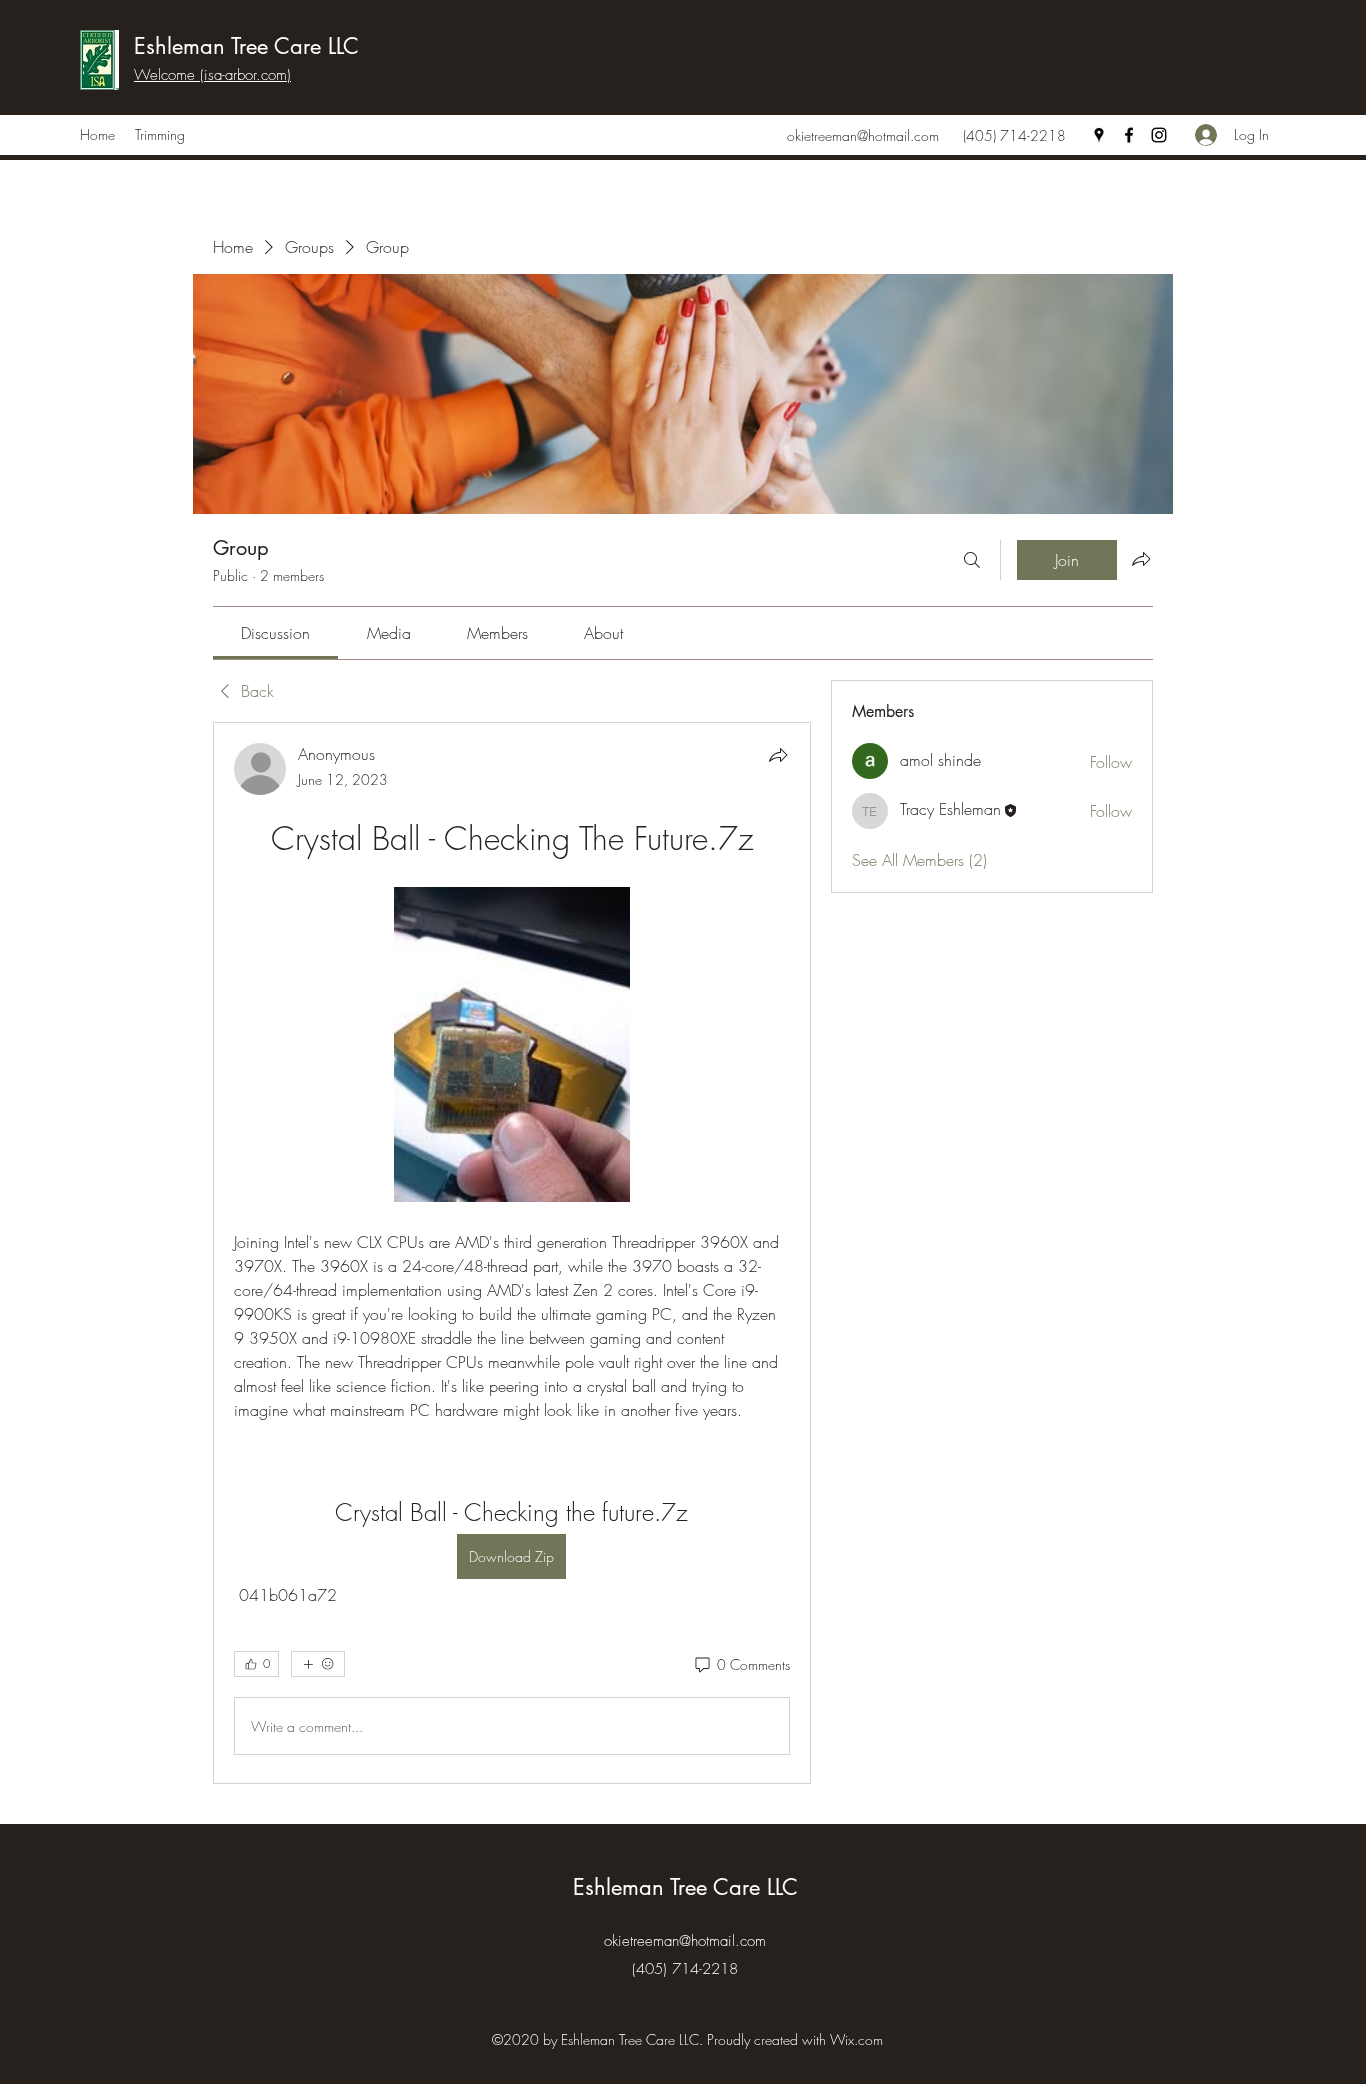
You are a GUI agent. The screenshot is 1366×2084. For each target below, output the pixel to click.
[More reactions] (318, 1664)
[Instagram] (1159, 135)
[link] (275, 633)
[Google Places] (1099, 135)
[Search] (972, 560)
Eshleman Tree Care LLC (246, 46)
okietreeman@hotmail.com (863, 135)
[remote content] (512, 1046)
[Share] (778, 755)
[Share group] (1141, 559)
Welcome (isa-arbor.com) (212, 75)
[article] (512, 1253)
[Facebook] (1129, 135)
